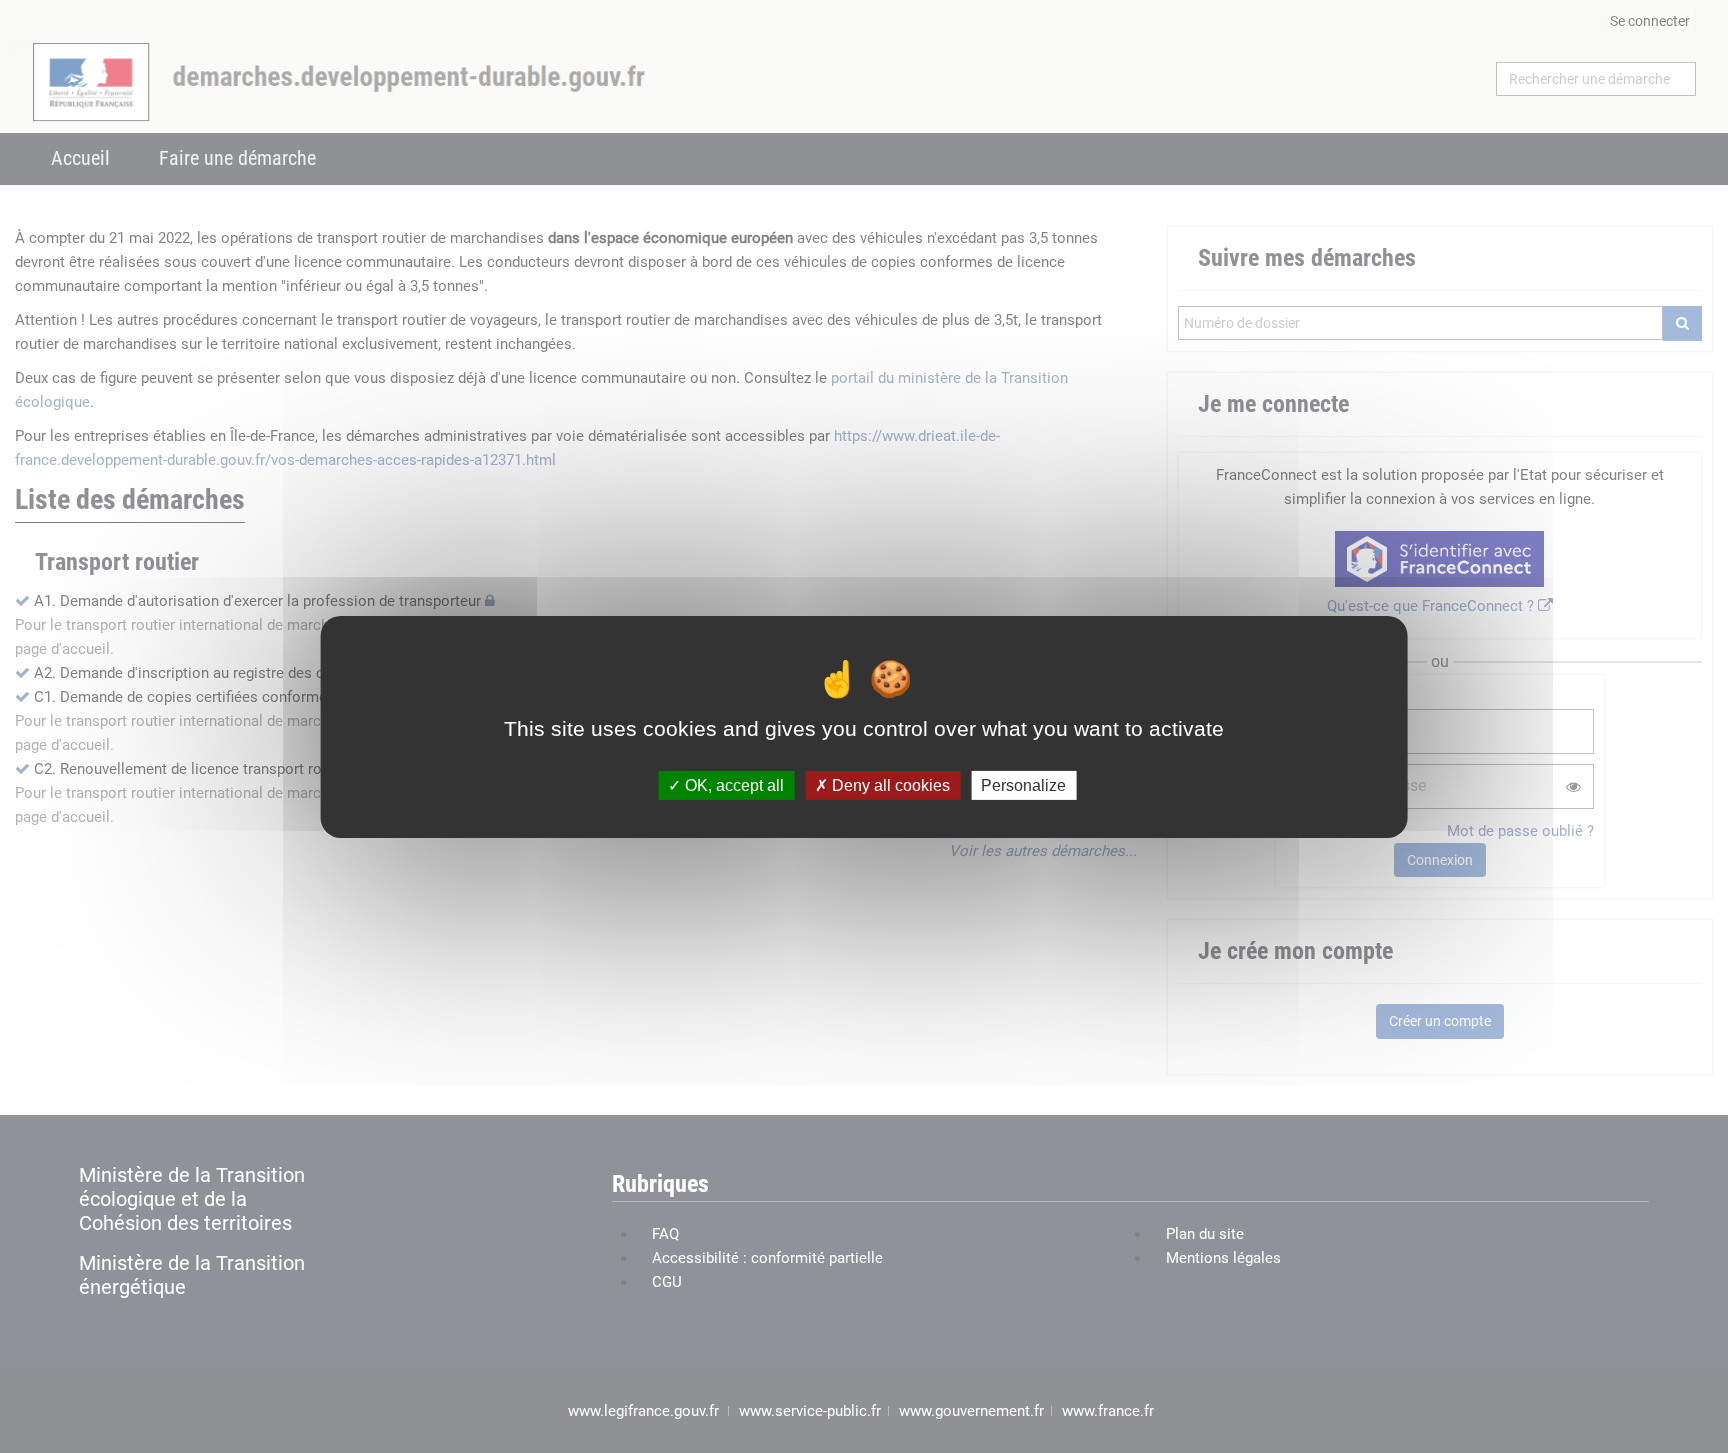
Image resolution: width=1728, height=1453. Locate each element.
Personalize (1023, 784)
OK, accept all (732, 784)
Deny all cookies (889, 784)
